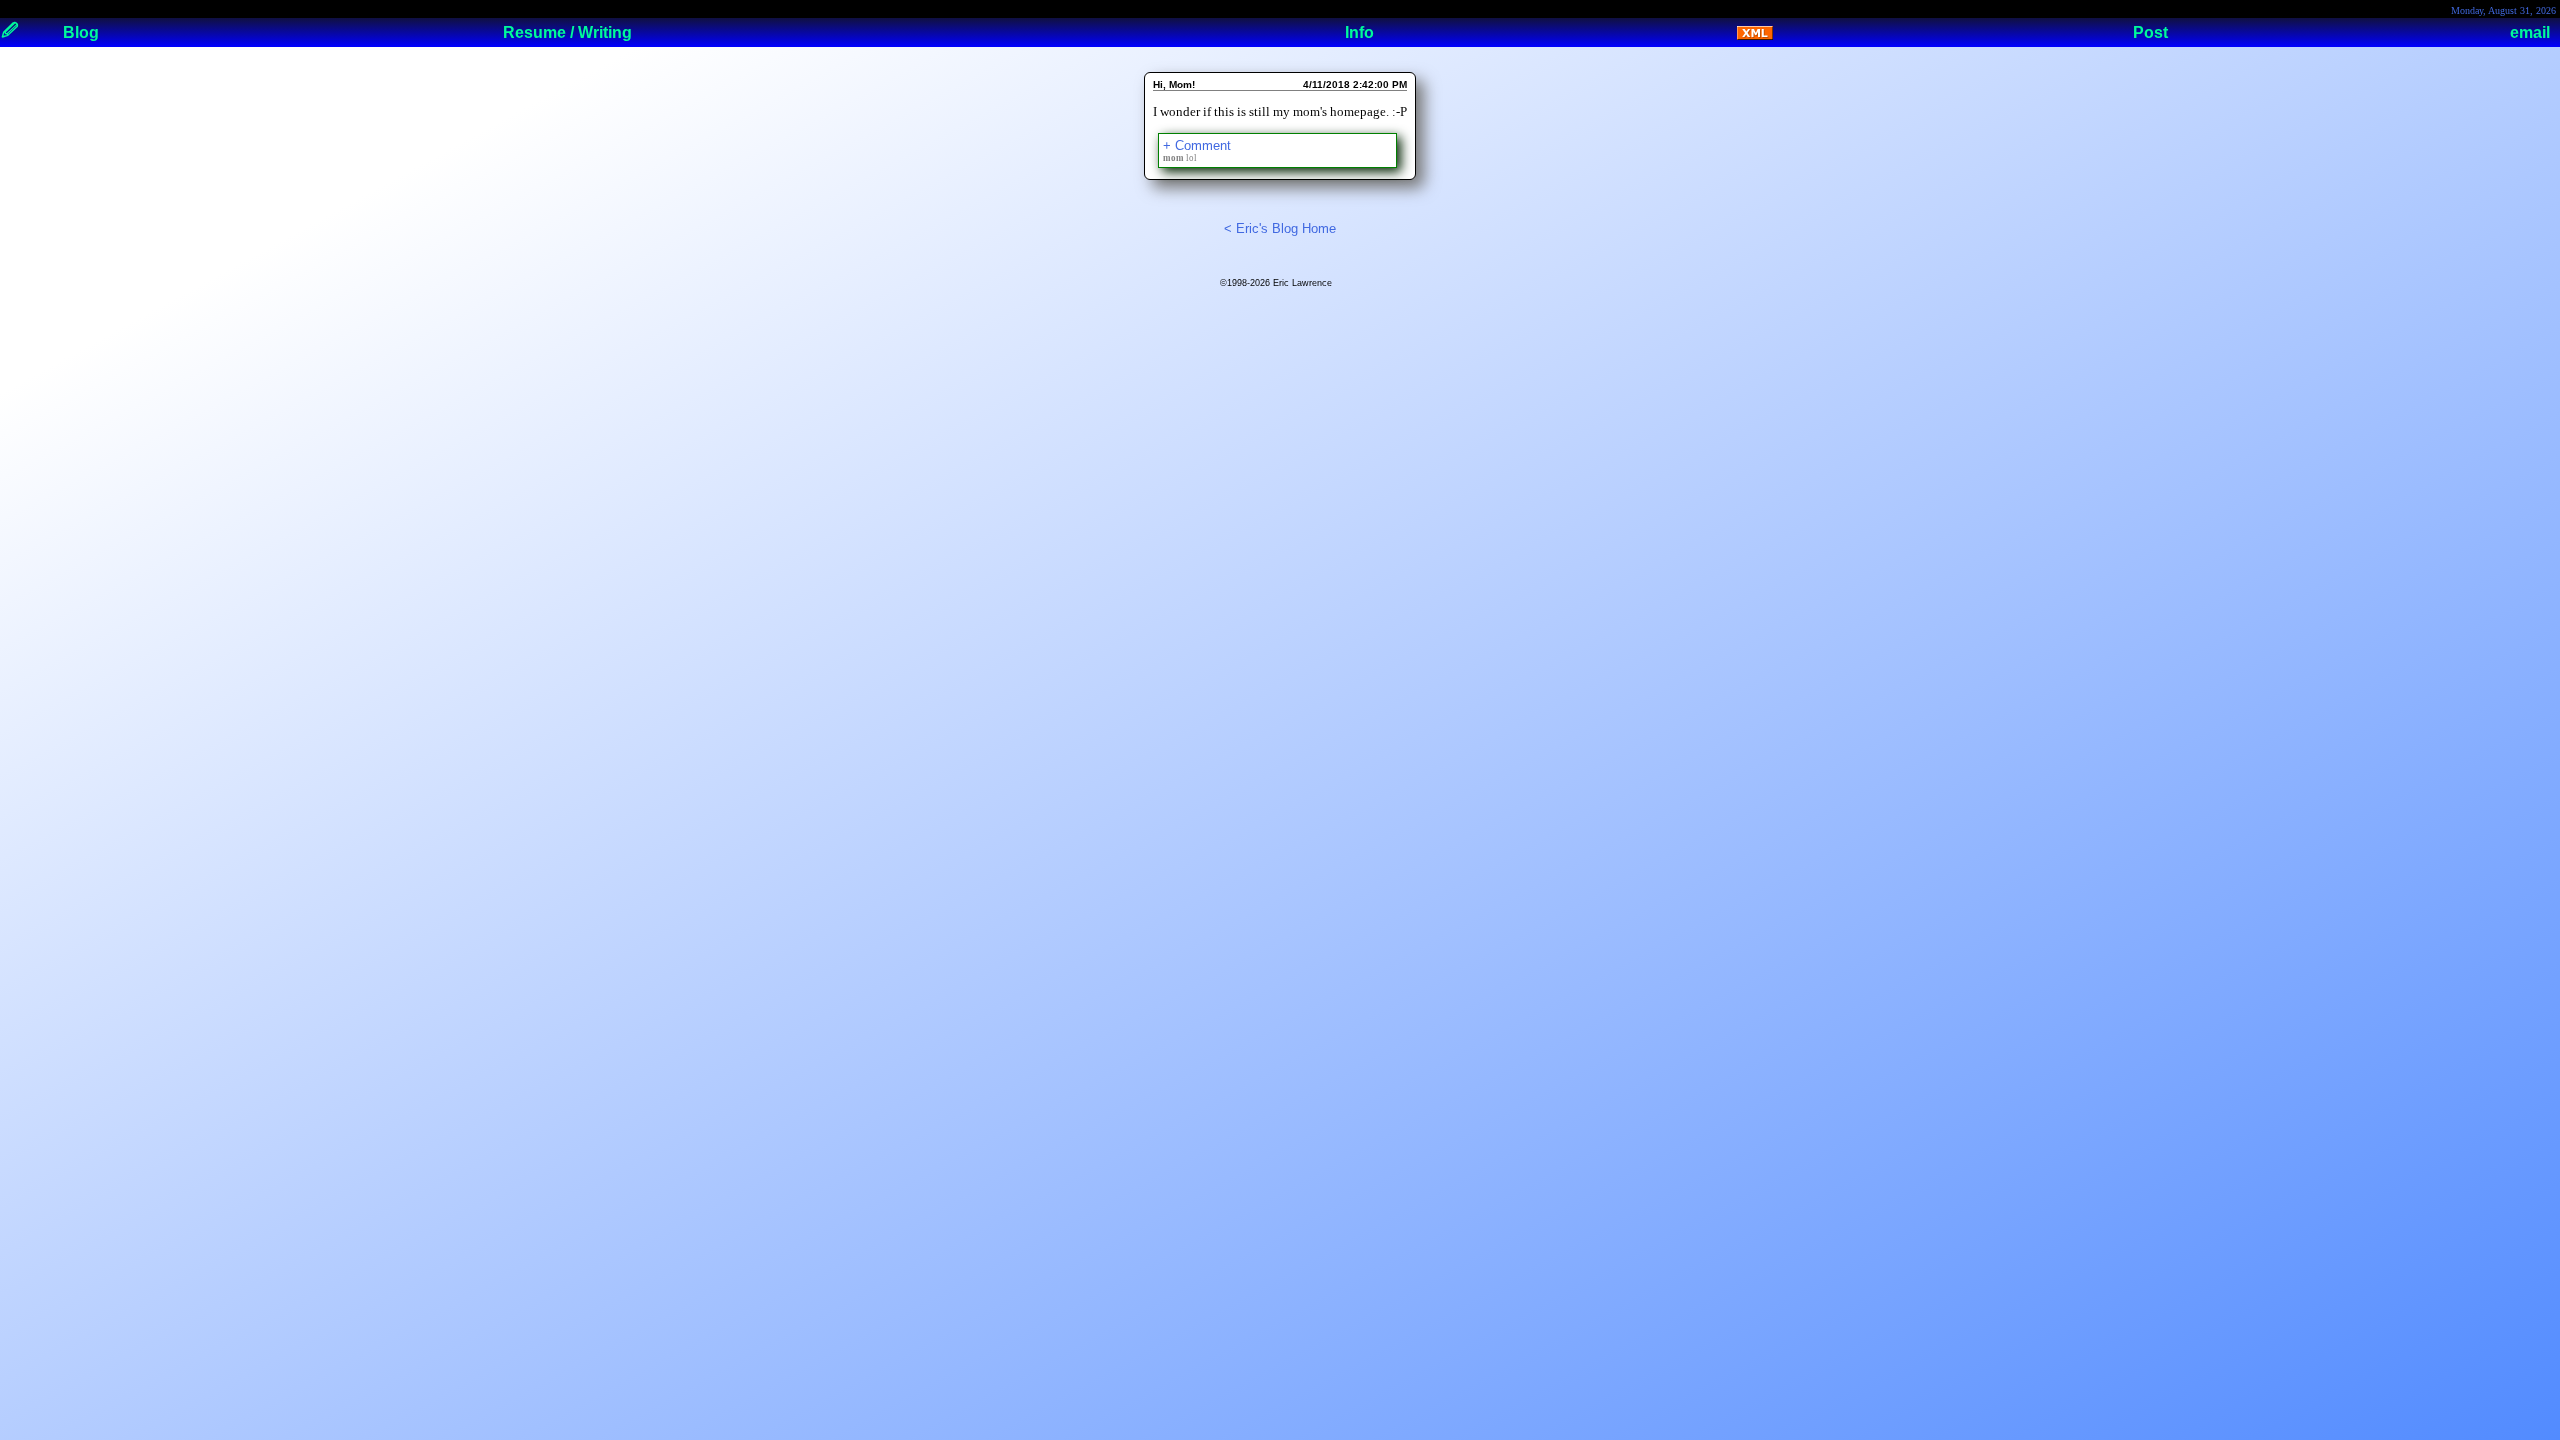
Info (1359, 32)
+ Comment (1197, 145)
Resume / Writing (567, 32)
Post (2150, 32)
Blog (81, 32)
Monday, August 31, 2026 (2503, 10)
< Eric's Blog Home (1280, 228)
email (2530, 32)
